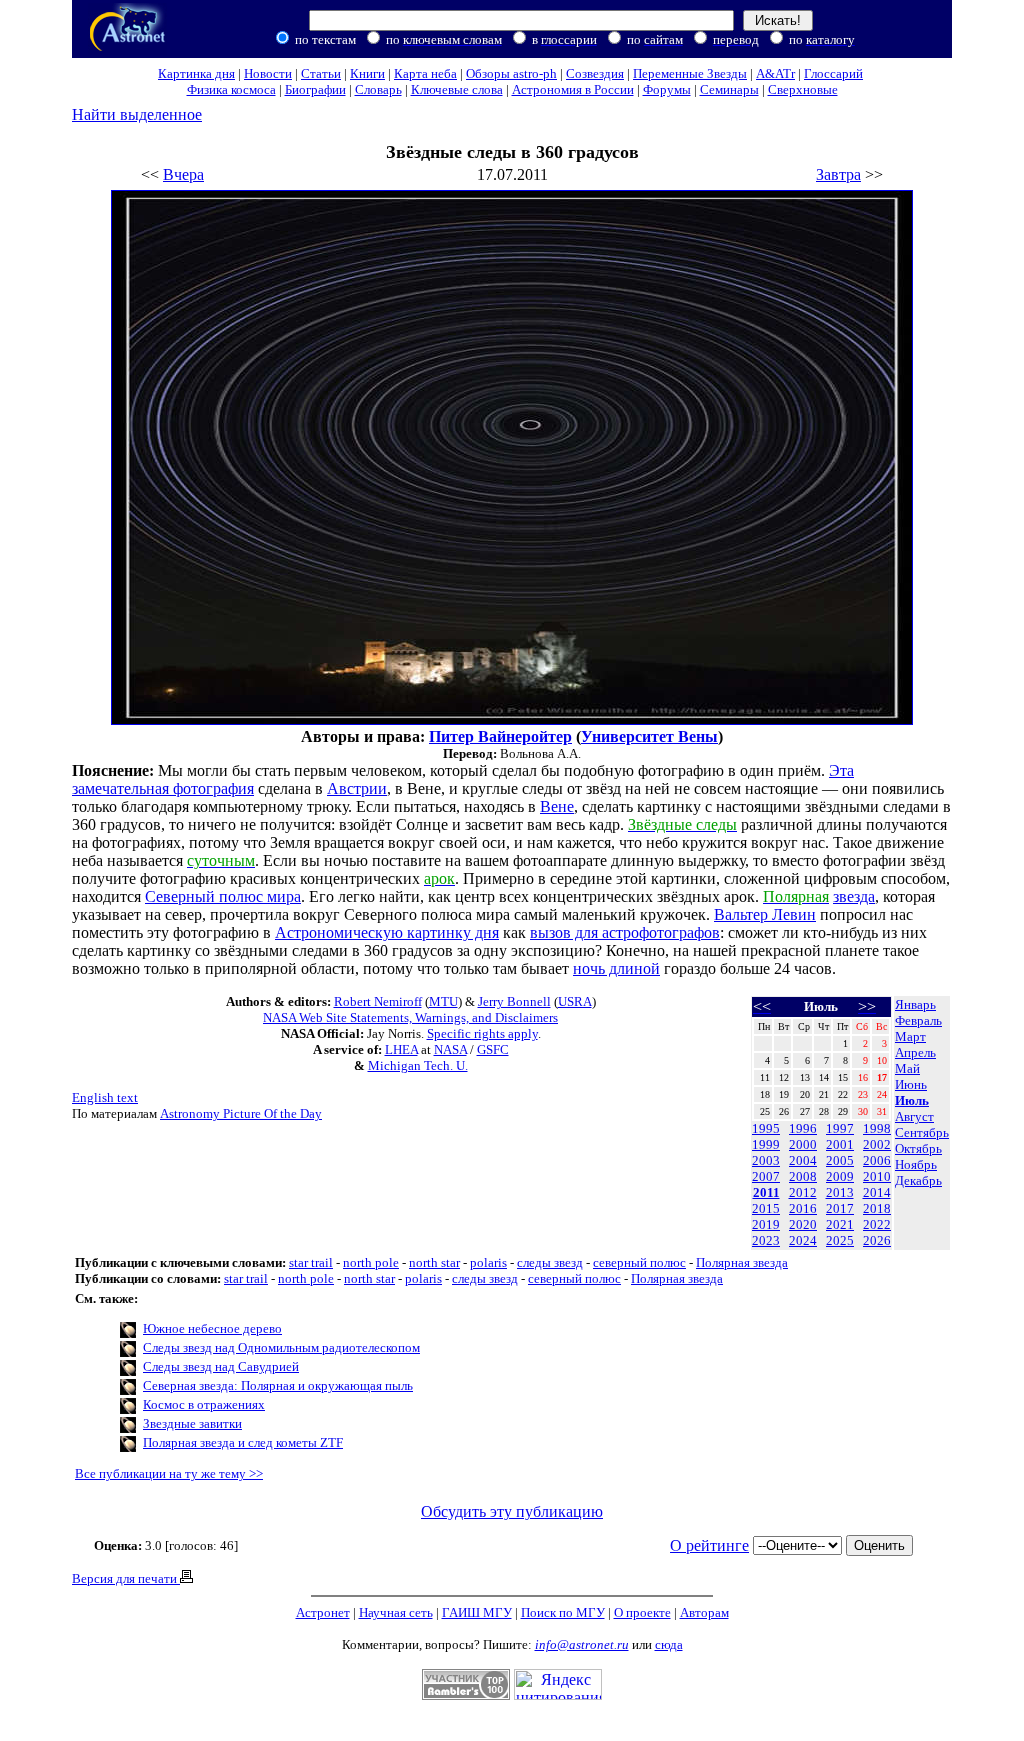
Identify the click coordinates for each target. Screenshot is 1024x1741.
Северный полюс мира (223, 896)
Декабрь (918, 1180)
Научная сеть (396, 1612)
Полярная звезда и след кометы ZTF (243, 1442)
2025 (840, 1240)
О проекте (642, 1612)
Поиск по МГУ (563, 1612)
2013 (840, 1192)
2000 (803, 1144)
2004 (803, 1160)
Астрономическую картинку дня (387, 932)
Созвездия (595, 73)
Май (907, 1068)
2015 (766, 1208)
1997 (840, 1128)
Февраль (918, 1020)
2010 (877, 1176)
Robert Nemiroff (378, 1001)
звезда (854, 896)
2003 (766, 1160)
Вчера (183, 174)
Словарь (378, 89)
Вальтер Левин (765, 914)
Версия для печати (126, 1578)
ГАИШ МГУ (477, 1612)
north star (434, 1262)
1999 (766, 1144)
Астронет (323, 1612)
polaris (488, 1262)
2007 (766, 1176)
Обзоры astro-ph (511, 73)
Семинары (729, 89)
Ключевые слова (457, 89)
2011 (766, 1192)
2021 (840, 1224)
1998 (877, 1128)
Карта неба (425, 73)
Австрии (357, 788)
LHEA (401, 1049)
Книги (367, 73)
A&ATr (775, 73)
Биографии (315, 89)
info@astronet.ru (582, 1644)
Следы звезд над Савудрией (221, 1366)
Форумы (667, 89)
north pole (371, 1262)
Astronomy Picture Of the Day (241, 1113)
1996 (803, 1128)
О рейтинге (709, 1545)
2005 (840, 1160)
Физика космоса (231, 89)
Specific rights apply (482, 1033)
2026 (877, 1240)
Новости (268, 73)
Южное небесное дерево (212, 1328)
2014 (877, 1192)
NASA (450, 1049)
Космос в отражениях (204, 1404)
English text (105, 1097)
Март (910, 1036)
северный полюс (639, 1262)
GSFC (493, 1049)
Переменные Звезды (690, 73)
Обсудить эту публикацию (512, 1511)
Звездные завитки (192, 1423)
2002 (877, 1144)
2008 (803, 1176)
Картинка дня (196, 73)
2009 (840, 1176)
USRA (575, 1001)
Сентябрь (922, 1132)
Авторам (704, 1612)
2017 (840, 1208)
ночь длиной (616, 968)
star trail (311, 1262)
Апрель (915, 1052)
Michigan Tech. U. (418, 1065)
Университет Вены (649, 736)
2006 (877, 1160)
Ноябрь (916, 1164)
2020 (803, 1224)
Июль (912, 1100)
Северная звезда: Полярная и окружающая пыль (278, 1385)
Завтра (838, 174)
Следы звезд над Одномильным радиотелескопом (281, 1347)
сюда (669, 1644)
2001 (840, 1144)
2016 (803, 1208)
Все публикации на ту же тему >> (169, 1473)
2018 (877, 1208)
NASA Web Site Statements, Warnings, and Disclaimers (410, 1017)
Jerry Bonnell (514, 1001)
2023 (766, 1240)
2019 (766, 1224)
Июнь (911, 1084)
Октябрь (918, 1148)
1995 (766, 1128)
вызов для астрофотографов (625, 932)
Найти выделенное (137, 114)
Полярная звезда (742, 1262)
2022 (877, 1224)
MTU (443, 1001)
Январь (915, 1004)
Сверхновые (803, 89)
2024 (803, 1240)
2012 (803, 1192)
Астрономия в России (573, 89)
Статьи (321, 73)
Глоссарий (833, 73)
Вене (557, 806)
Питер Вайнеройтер (500, 736)
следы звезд (550, 1262)
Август (914, 1116)
